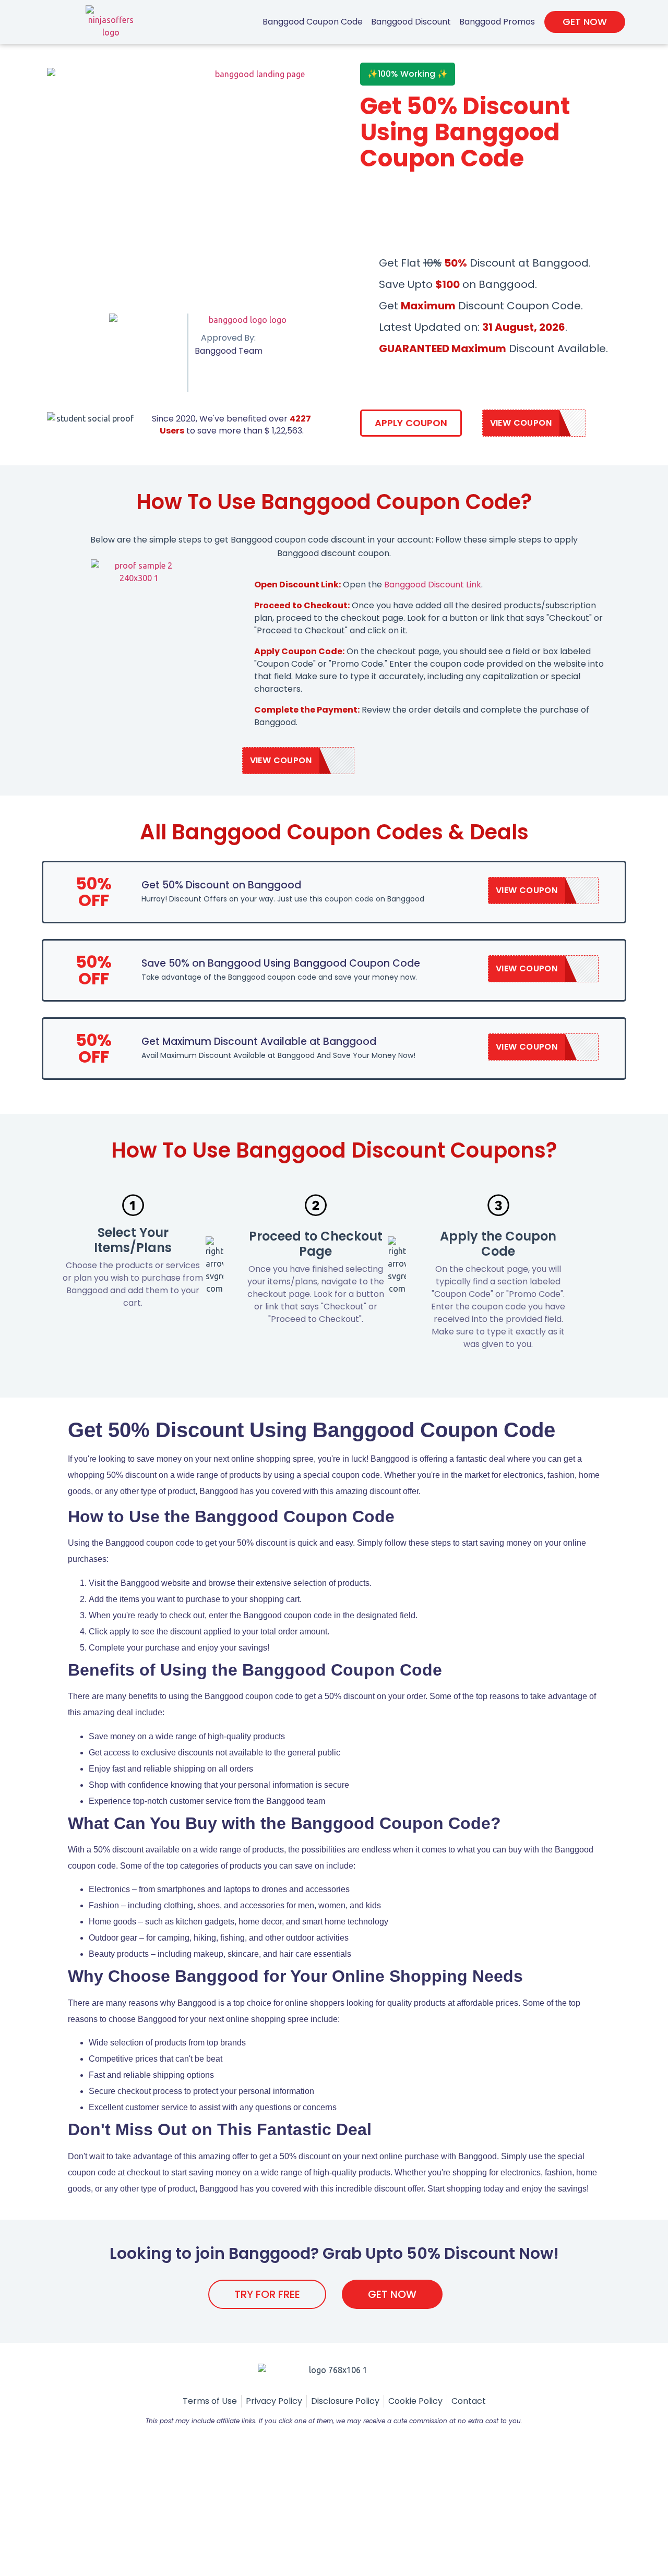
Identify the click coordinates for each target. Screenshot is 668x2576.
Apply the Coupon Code (498, 1244)
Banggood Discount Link (433, 585)
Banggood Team (229, 351)
